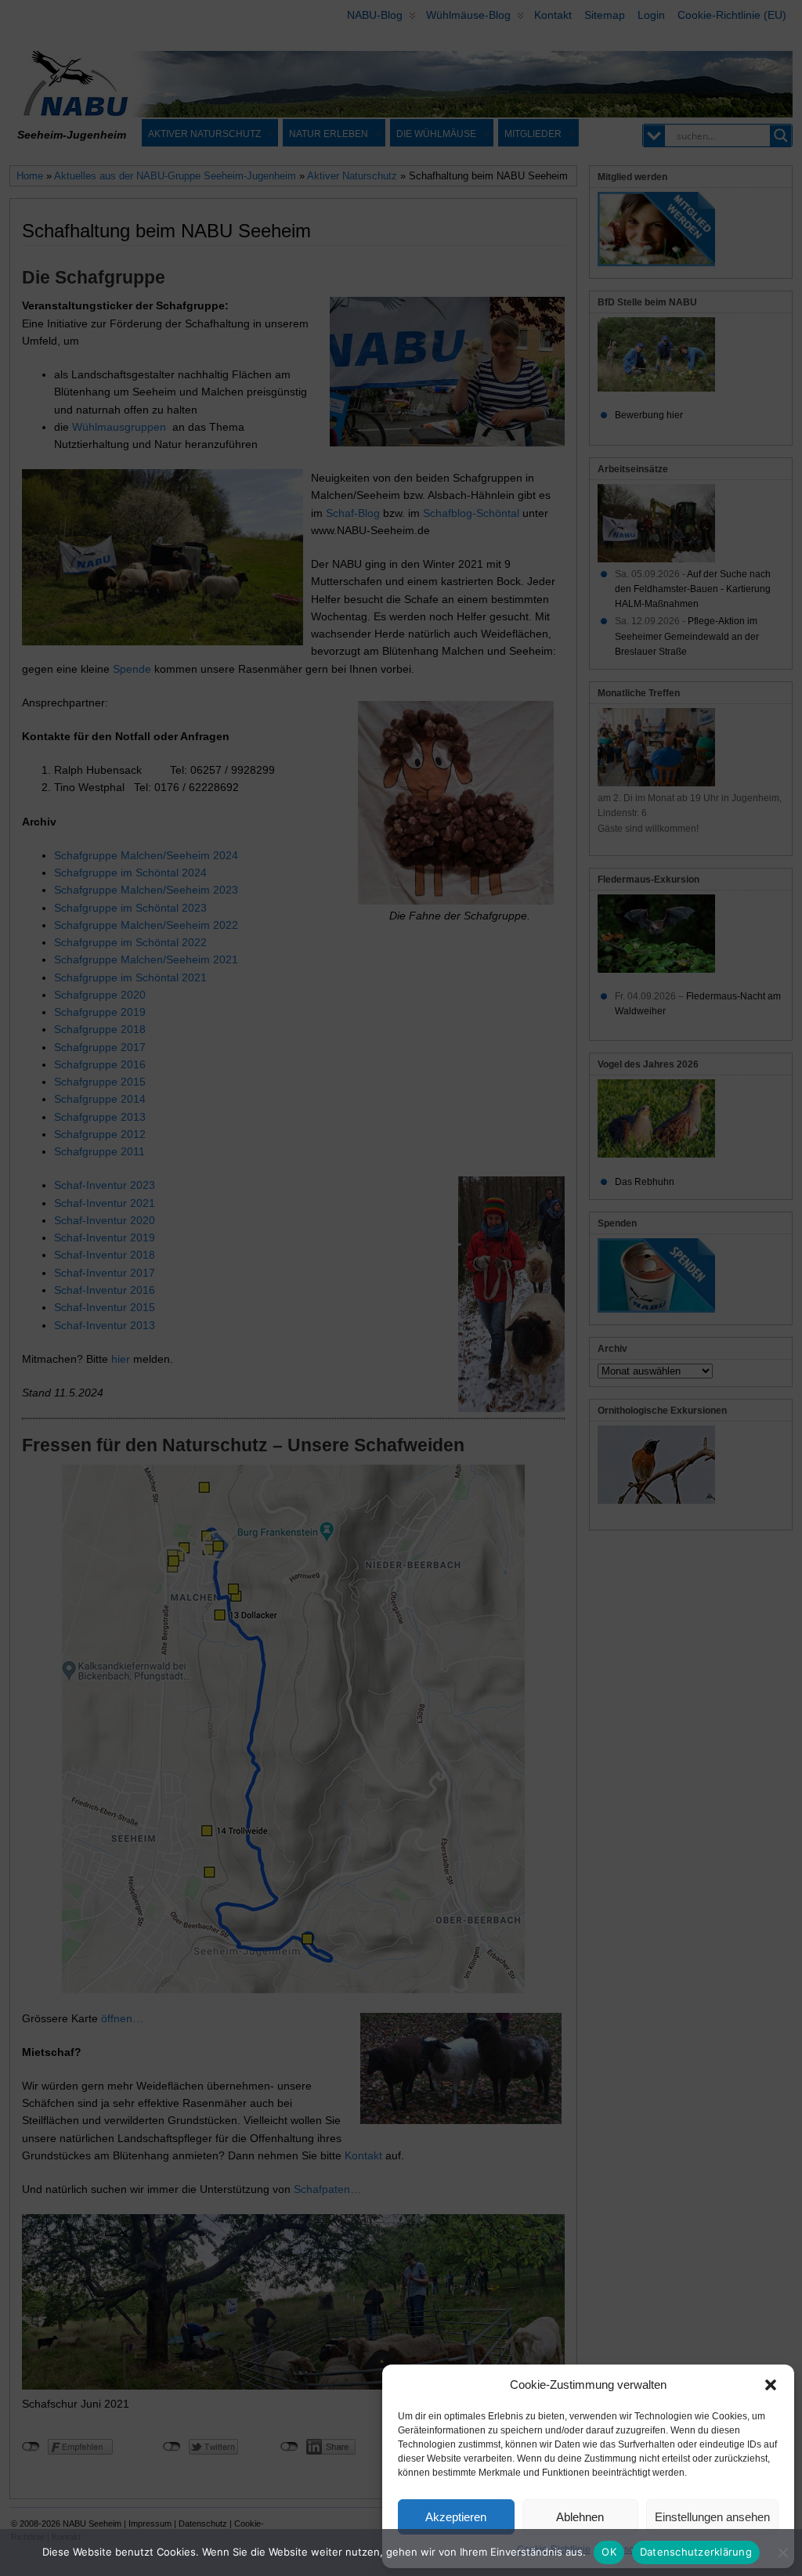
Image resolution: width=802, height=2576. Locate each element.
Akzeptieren (456, 2517)
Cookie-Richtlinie (554, 2549)
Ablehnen (580, 2517)
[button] (771, 2385)
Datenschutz (625, 2549)
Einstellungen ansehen (712, 2517)
